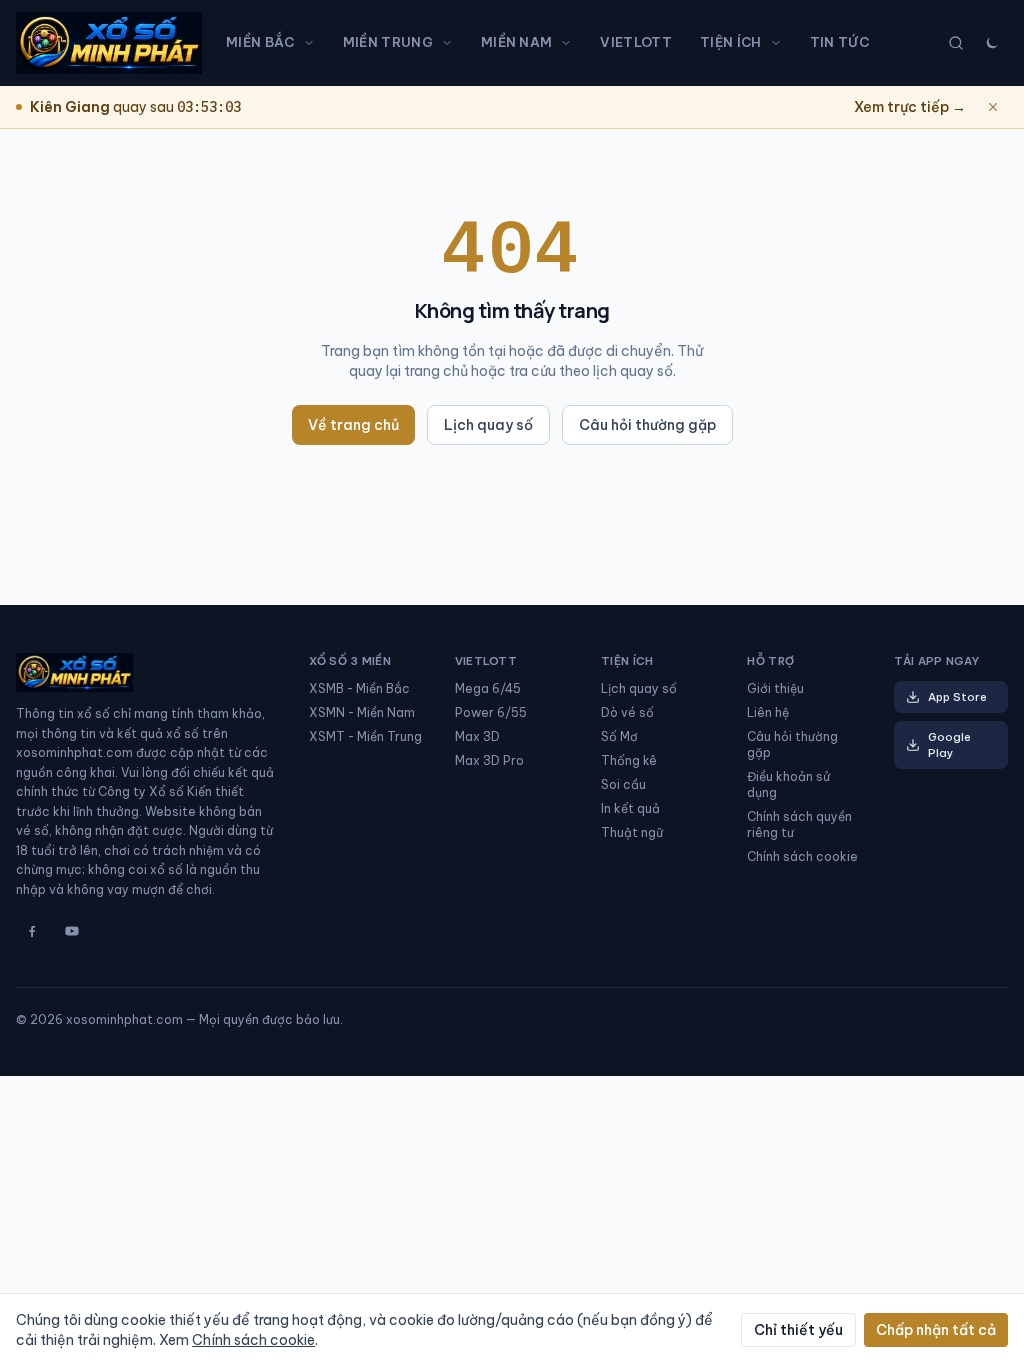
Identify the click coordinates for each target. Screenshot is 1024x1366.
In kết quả (630, 808)
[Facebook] (32, 931)
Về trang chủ (353, 425)
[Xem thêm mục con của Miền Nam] (570, 43)
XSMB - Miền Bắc (359, 688)
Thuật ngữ (632, 832)
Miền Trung (388, 42)
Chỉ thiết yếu (798, 1330)
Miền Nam (517, 42)
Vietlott (636, 42)
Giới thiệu (775, 688)
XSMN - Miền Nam (362, 712)
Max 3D (477, 736)
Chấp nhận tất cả (936, 1330)
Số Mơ (619, 736)
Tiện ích (731, 42)
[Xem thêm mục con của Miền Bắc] (313, 43)
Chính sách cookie (802, 856)
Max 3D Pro (489, 760)
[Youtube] (72, 931)
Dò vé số (627, 712)
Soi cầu (623, 784)
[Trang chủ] (109, 43)
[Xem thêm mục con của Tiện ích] (780, 43)
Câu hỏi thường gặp (647, 425)
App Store (957, 697)
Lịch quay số (488, 425)
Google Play (949, 745)
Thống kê (629, 760)
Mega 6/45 (488, 688)
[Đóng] (993, 107)
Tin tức (839, 42)
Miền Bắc (260, 42)
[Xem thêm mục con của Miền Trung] (451, 43)
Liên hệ (768, 712)
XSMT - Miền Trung (365, 736)
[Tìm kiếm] (956, 43)
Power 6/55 (491, 712)
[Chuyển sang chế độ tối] (992, 43)
